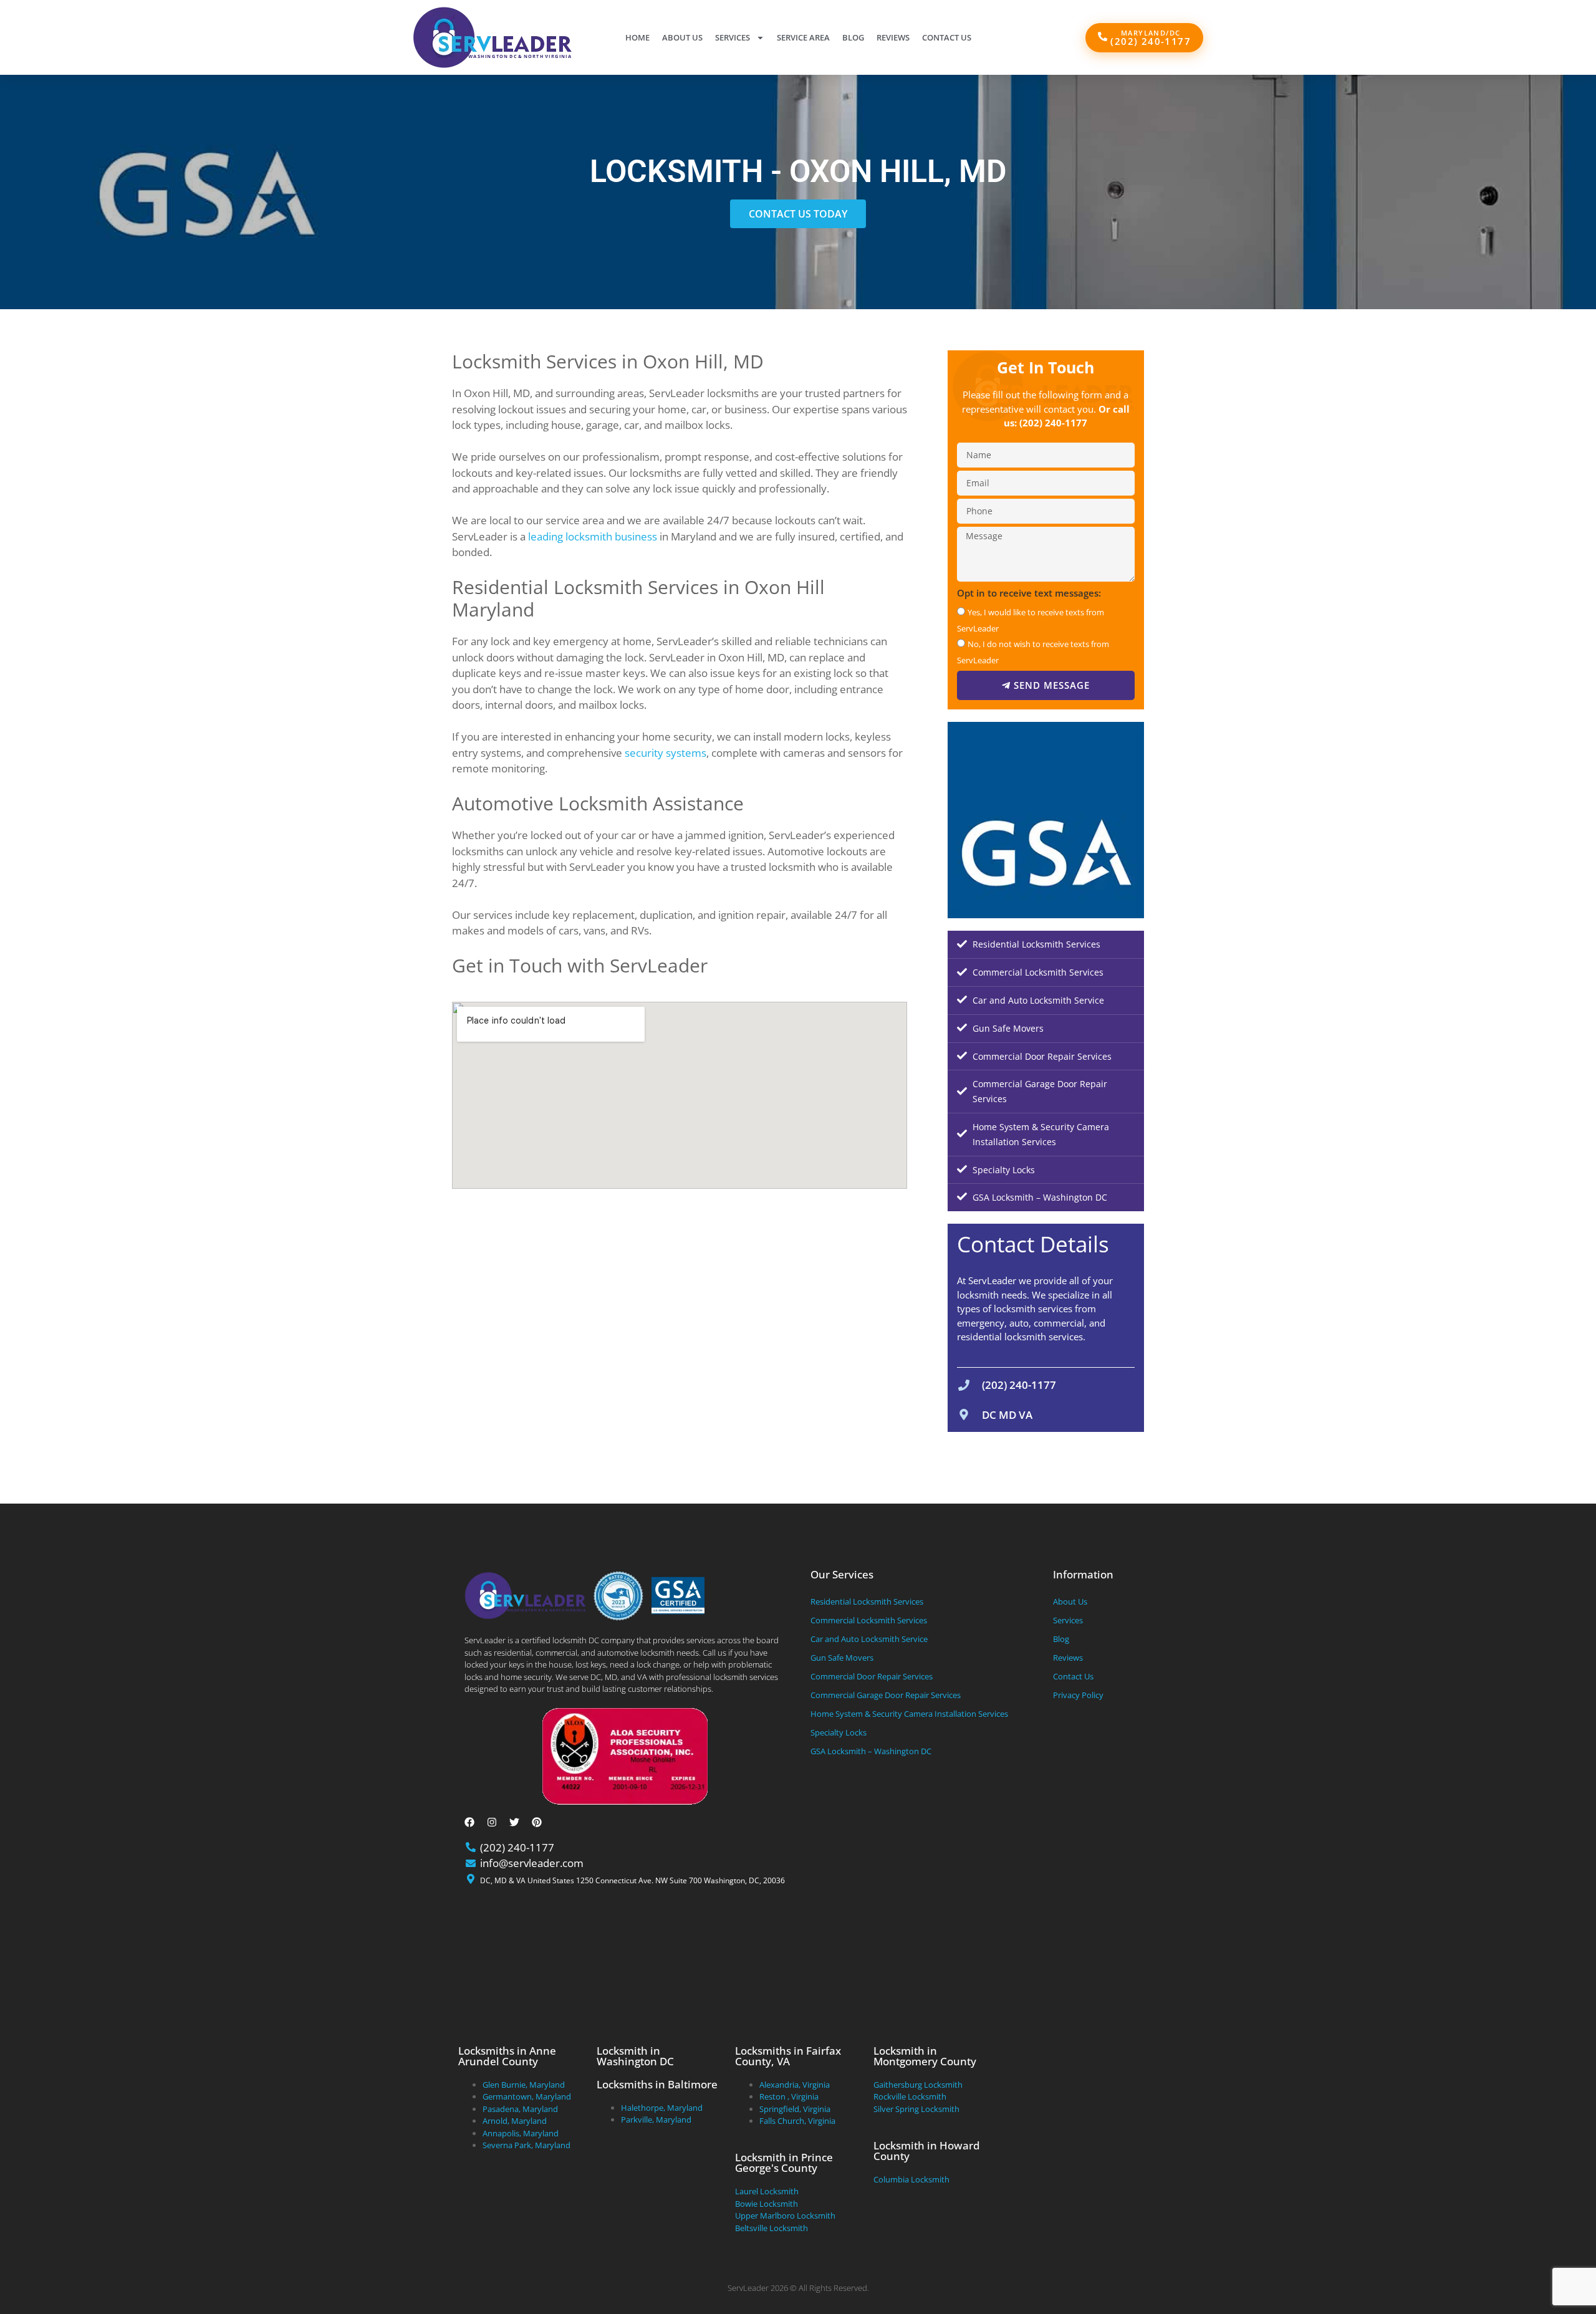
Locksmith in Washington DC (635, 2056)
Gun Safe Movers (1008, 1028)
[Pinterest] (537, 1822)
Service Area (803, 37)
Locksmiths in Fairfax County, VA (788, 2056)
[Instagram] (492, 1822)
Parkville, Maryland (656, 2120)
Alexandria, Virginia (795, 2085)
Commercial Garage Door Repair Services (1040, 1091)
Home (637, 37)
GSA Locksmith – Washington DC (1040, 1197)
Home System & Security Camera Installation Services (1041, 1134)
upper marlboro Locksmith (785, 2216)
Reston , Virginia (789, 2096)
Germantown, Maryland (527, 2096)
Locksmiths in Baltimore (657, 2084)
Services (733, 37)
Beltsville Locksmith (772, 2228)
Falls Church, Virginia (797, 2121)
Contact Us (947, 37)
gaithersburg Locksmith (918, 2085)
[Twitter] (514, 1822)
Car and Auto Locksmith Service (1038, 1000)
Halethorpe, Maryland (662, 2108)
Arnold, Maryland (515, 2121)
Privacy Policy (1078, 1695)
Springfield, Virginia (795, 2109)
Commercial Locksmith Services (1038, 972)
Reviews (893, 37)
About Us (682, 37)
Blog (853, 37)
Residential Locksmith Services (1036, 944)
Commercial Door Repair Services (1042, 1056)
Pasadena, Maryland (520, 2109)
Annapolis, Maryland (521, 2133)
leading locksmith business (593, 536)
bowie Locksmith (767, 2204)
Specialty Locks (1004, 1170)
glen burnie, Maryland (524, 2085)
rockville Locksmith (910, 2096)
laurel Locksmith (767, 2191)
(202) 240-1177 (1053, 423)
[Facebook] (469, 1822)
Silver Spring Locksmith (916, 2109)
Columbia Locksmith (911, 2179)
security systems (666, 753)
